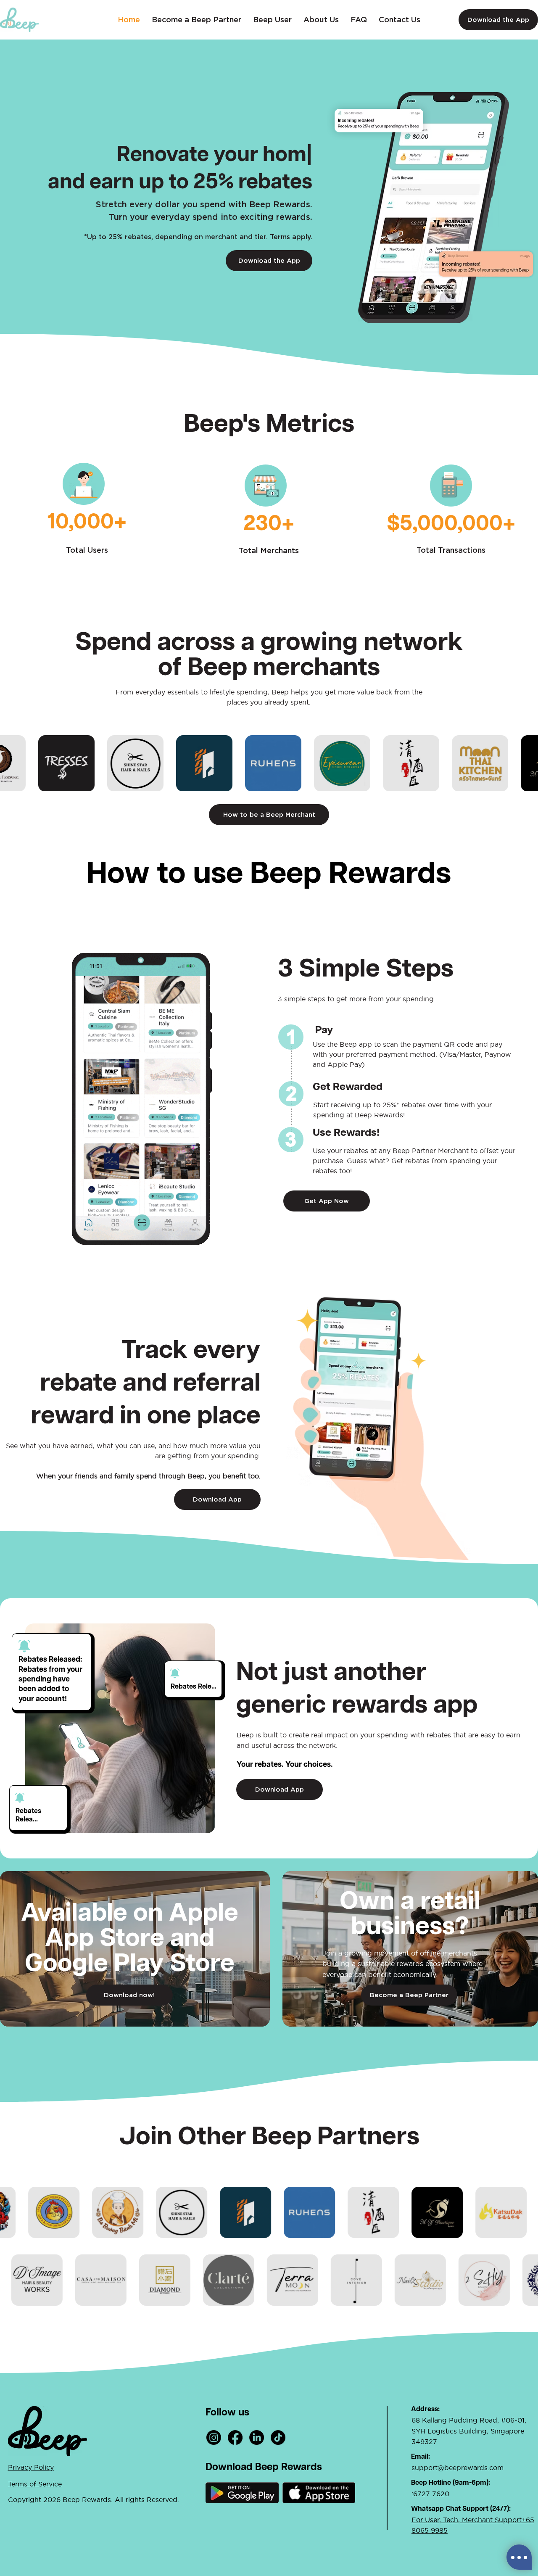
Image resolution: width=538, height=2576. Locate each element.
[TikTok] (278, 2437)
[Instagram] (214, 2437)
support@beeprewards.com (458, 2468)
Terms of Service (35, 2484)
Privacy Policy (31, 2467)
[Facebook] (235, 2437)
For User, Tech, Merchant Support (467, 2520)
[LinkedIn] (257, 2437)
